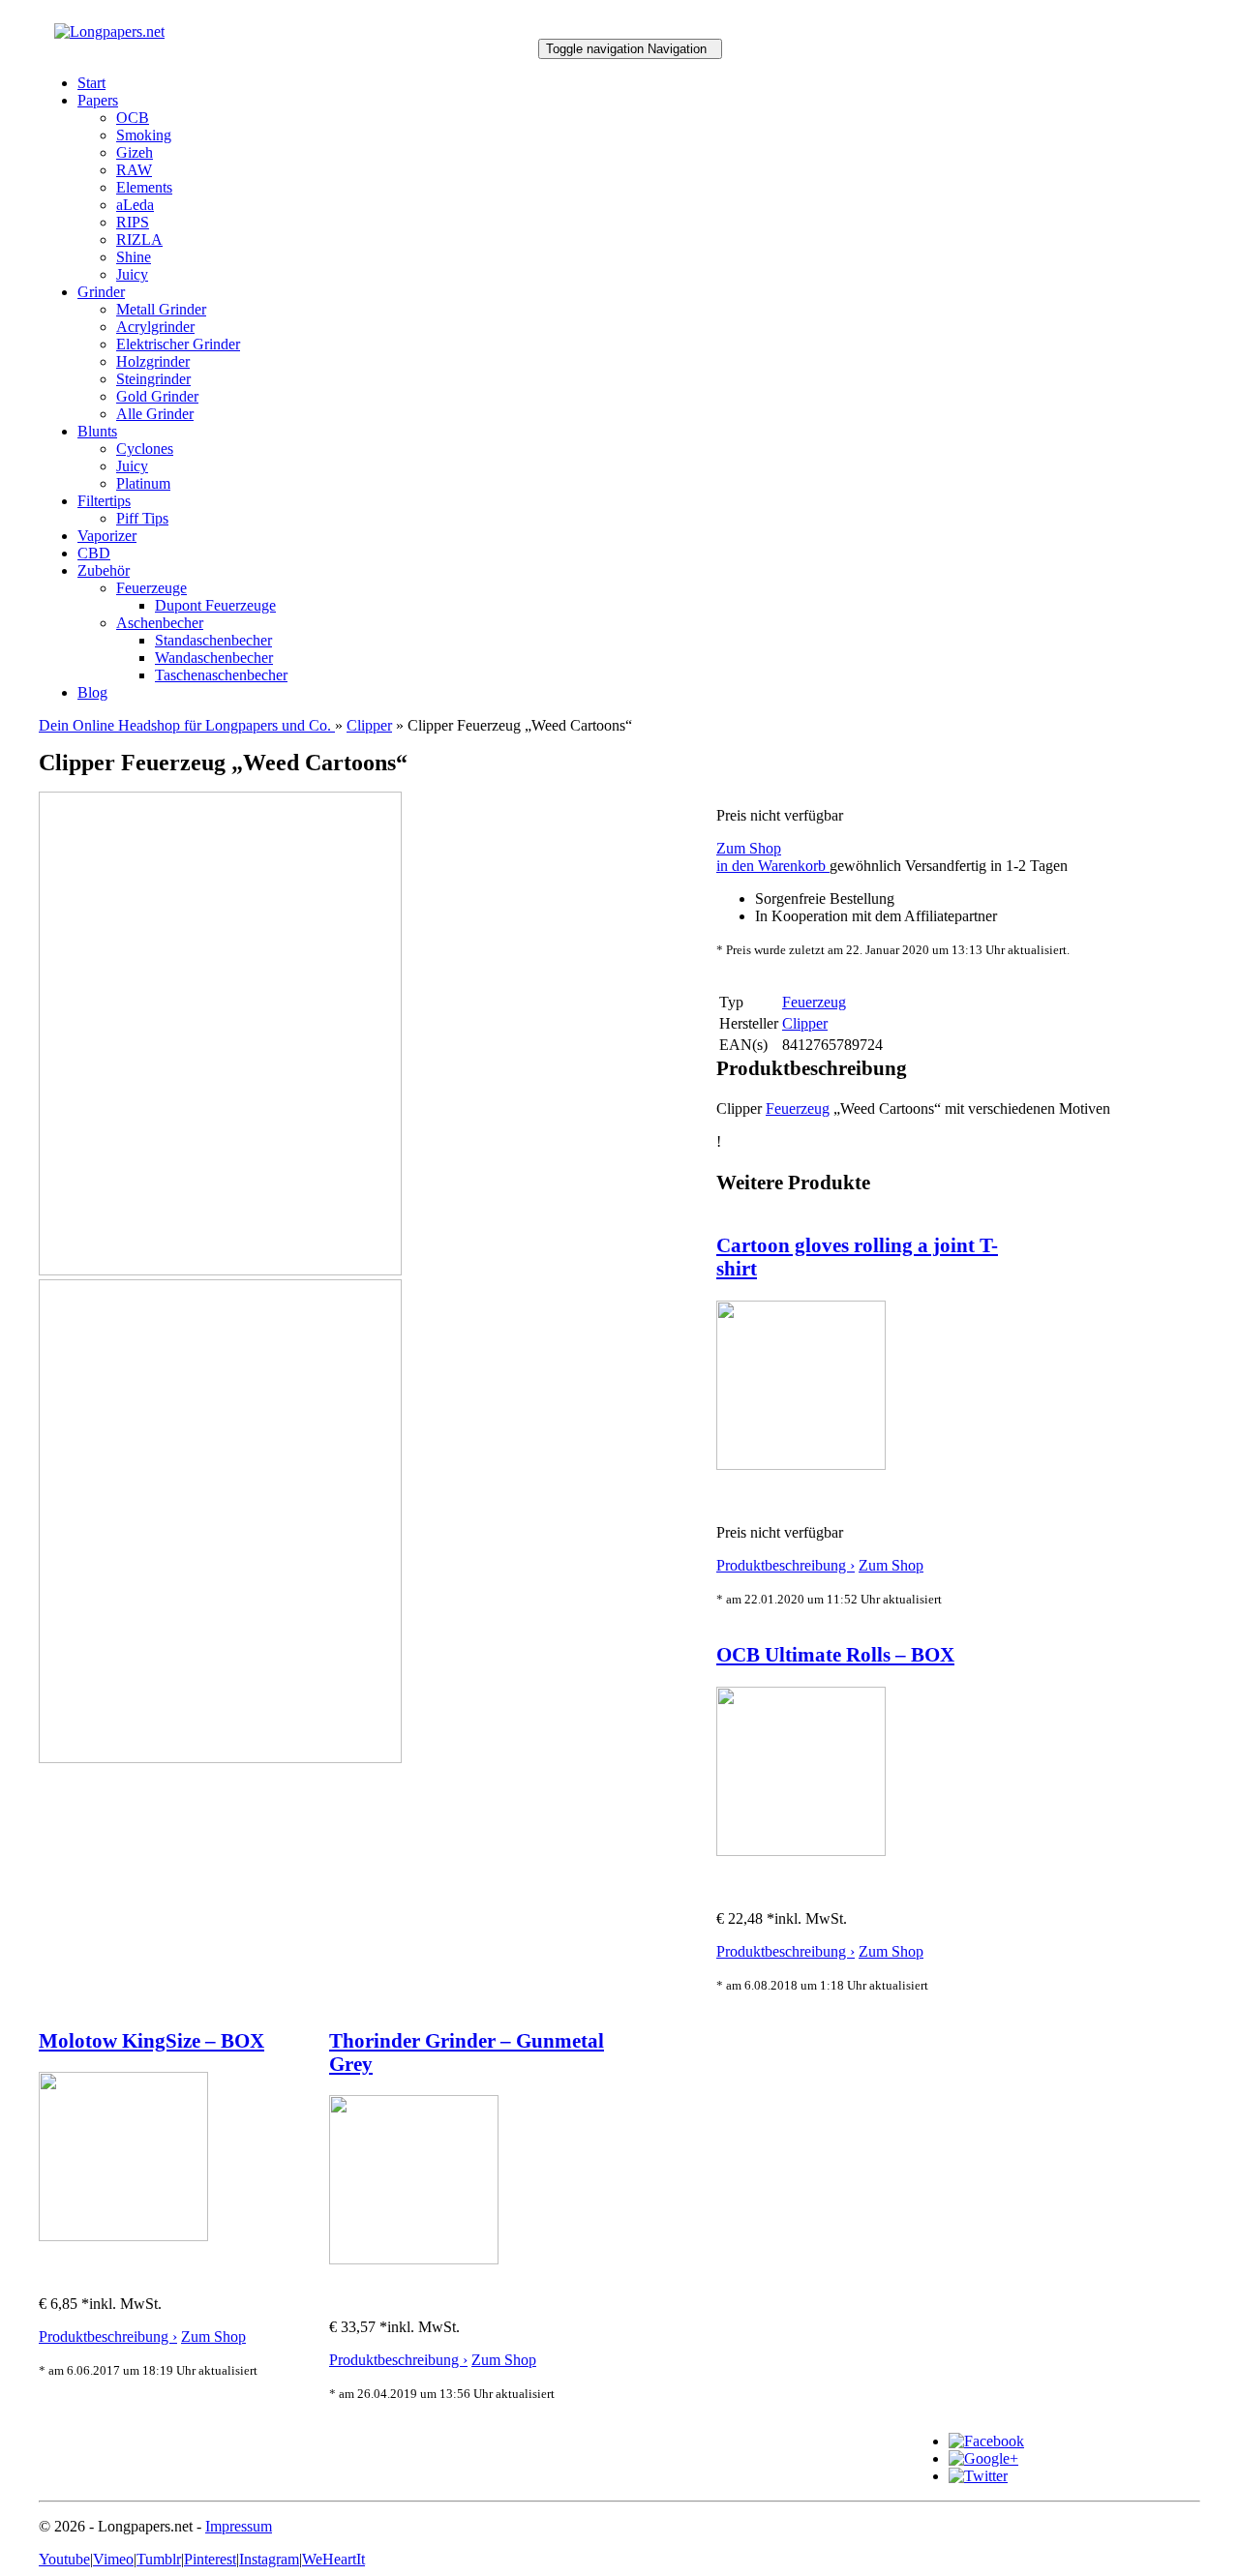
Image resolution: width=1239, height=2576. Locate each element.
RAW (134, 170)
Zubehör (104, 570)
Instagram (269, 2559)
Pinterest (210, 2559)
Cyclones (145, 449)
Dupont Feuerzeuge (215, 605)
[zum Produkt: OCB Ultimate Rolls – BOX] (801, 1851)
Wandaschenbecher (214, 658)
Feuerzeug (798, 1108)
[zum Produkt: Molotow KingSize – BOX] (123, 2236)
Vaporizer (107, 536)
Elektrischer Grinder (178, 344)
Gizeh (135, 152)
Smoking (144, 135)
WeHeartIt (333, 2559)
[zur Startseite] (109, 31)
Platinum (143, 483)
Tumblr (159, 2559)
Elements (144, 187)
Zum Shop (749, 848)
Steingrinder (153, 379)
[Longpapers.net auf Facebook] (986, 2441)
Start (91, 83)
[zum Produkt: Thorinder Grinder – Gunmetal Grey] (414, 2259)
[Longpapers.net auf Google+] (983, 2458)
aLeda (135, 205)
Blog (92, 692)
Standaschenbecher (213, 640)
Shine (134, 257)
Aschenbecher (160, 623)
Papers (98, 100)
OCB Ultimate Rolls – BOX (835, 1654)
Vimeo (113, 2559)
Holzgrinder (153, 361)
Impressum (239, 2526)
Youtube (64, 2559)
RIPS (133, 222)
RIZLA (139, 240)
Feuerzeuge (151, 588)
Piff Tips (142, 518)
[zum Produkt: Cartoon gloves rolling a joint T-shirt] (801, 1465)
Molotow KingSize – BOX (151, 2040)
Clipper (369, 725)
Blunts (97, 431)
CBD (94, 553)
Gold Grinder (157, 396)
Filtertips (104, 501)
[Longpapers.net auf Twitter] (978, 2476)
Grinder (101, 292)
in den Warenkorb (773, 866)
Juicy (132, 274)
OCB (133, 118)
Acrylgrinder (155, 327)
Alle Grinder (155, 414)
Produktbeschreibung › (786, 1565)
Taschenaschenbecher (221, 675)
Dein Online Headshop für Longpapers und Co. (187, 725)
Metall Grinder (161, 309)
